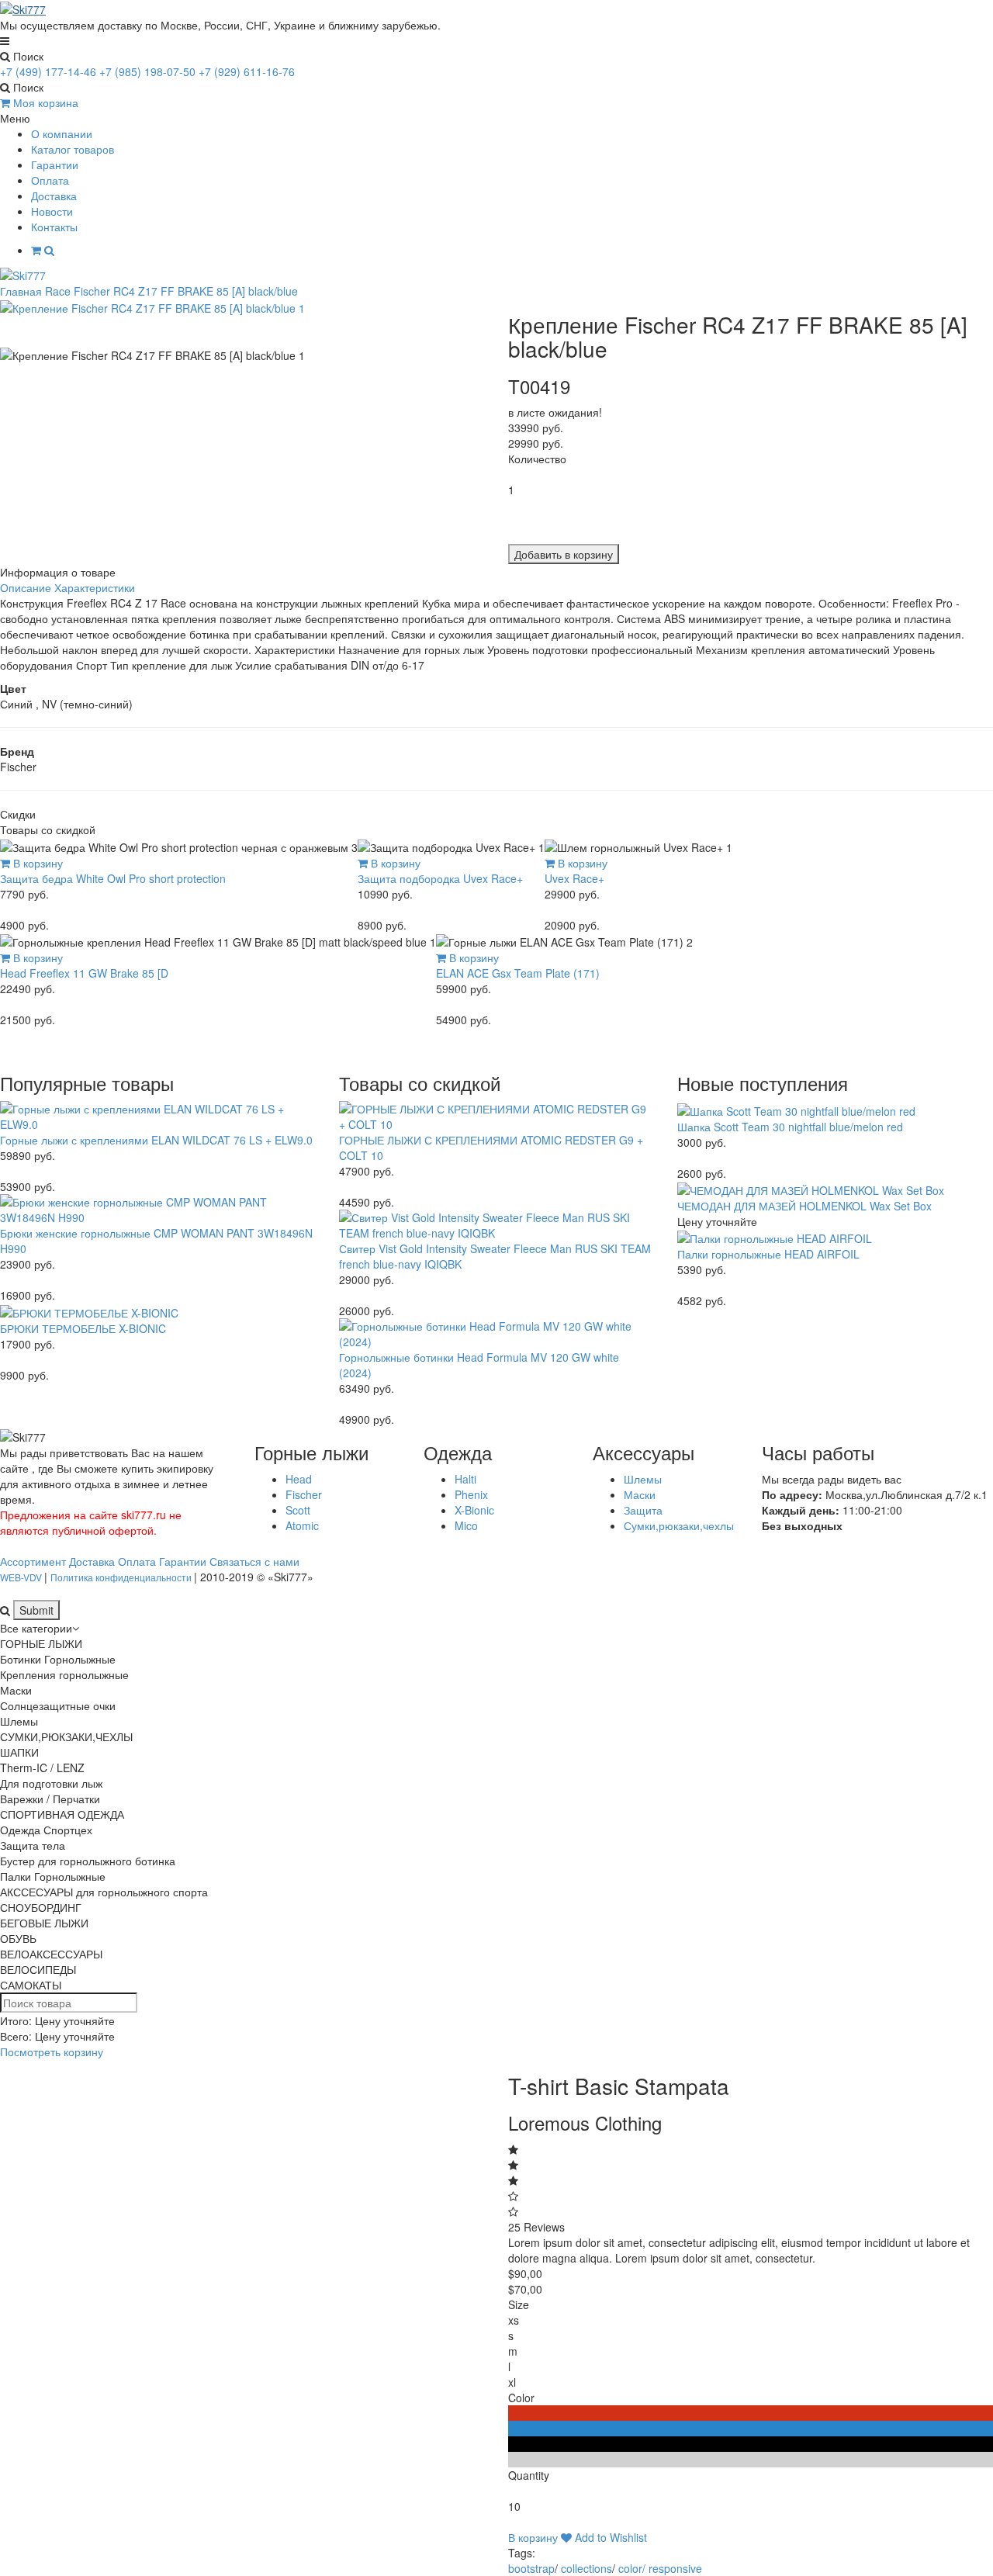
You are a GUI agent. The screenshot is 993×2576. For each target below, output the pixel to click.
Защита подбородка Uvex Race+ (440, 878)
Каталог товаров (73, 149)
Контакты (54, 227)
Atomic (302, 1525)
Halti (465, 1479)
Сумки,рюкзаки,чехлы (679, 1525)
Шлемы (643, 1479)
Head (299, 1479)
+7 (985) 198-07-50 (147, 71)
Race (58, 291)
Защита (643, 1510)
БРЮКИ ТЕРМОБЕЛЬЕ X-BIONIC (83, 1328)
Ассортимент (33, 1561)
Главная (21, 291)
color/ (632, 2568)
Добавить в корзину (564, 554)
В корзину (36, 863)
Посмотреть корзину (52, 2051)
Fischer (304, 1494)
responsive (675, 2568)
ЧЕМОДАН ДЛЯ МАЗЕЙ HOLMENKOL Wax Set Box (804, 1206)
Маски (640, 1494)
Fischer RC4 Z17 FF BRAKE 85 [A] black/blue (186, 291)
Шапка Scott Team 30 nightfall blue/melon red (790, 1127)
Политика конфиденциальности (122, 1577)
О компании (62, 133)
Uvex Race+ (574, 878)
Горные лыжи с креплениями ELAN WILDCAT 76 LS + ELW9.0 (156, 1140)
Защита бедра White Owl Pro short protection (113, 878)
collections (586, 2568)
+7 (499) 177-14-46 (48, 71)
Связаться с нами (254, 1561)
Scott (298, 1510)
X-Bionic (474, 1510)
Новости (52, 211)
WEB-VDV (22, 1577)
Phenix (471, 1494)
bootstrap (531, 2568)
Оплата (50, 180)
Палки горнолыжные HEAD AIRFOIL (768, 1254)
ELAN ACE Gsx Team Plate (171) (518, 973)
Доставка (54, 196)
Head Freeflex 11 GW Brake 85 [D (84, 973)
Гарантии (55, 164)
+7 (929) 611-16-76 (247, 71)
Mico (466, 1525)
